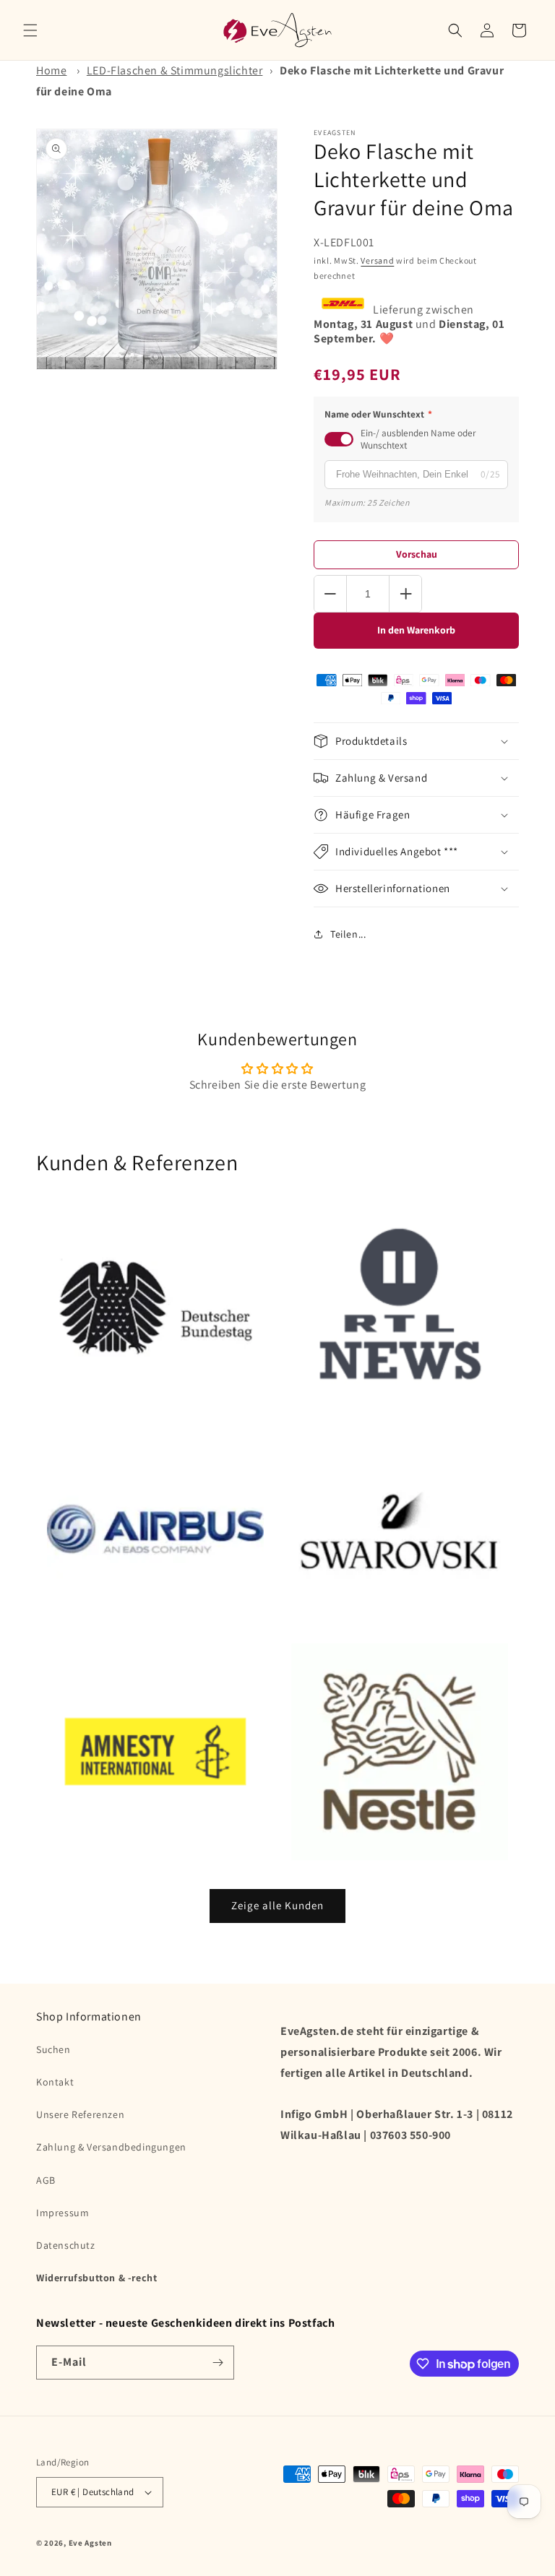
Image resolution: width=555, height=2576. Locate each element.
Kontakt (55, 2082)
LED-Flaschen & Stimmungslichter (175, 70)
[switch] (339, 439)
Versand (377, 260)
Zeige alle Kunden (277, 1905)
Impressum (63, 2213)
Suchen (53, 2049)
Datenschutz (66, 2245)
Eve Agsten (90, 2543)
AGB (46, 2180)
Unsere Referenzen (80, 2114)
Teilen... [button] (348, 934)
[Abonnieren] (218, 2363)
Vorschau (417, 554)
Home (51, 70)
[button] (30, 30)
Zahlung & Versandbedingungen (111, 2147)
